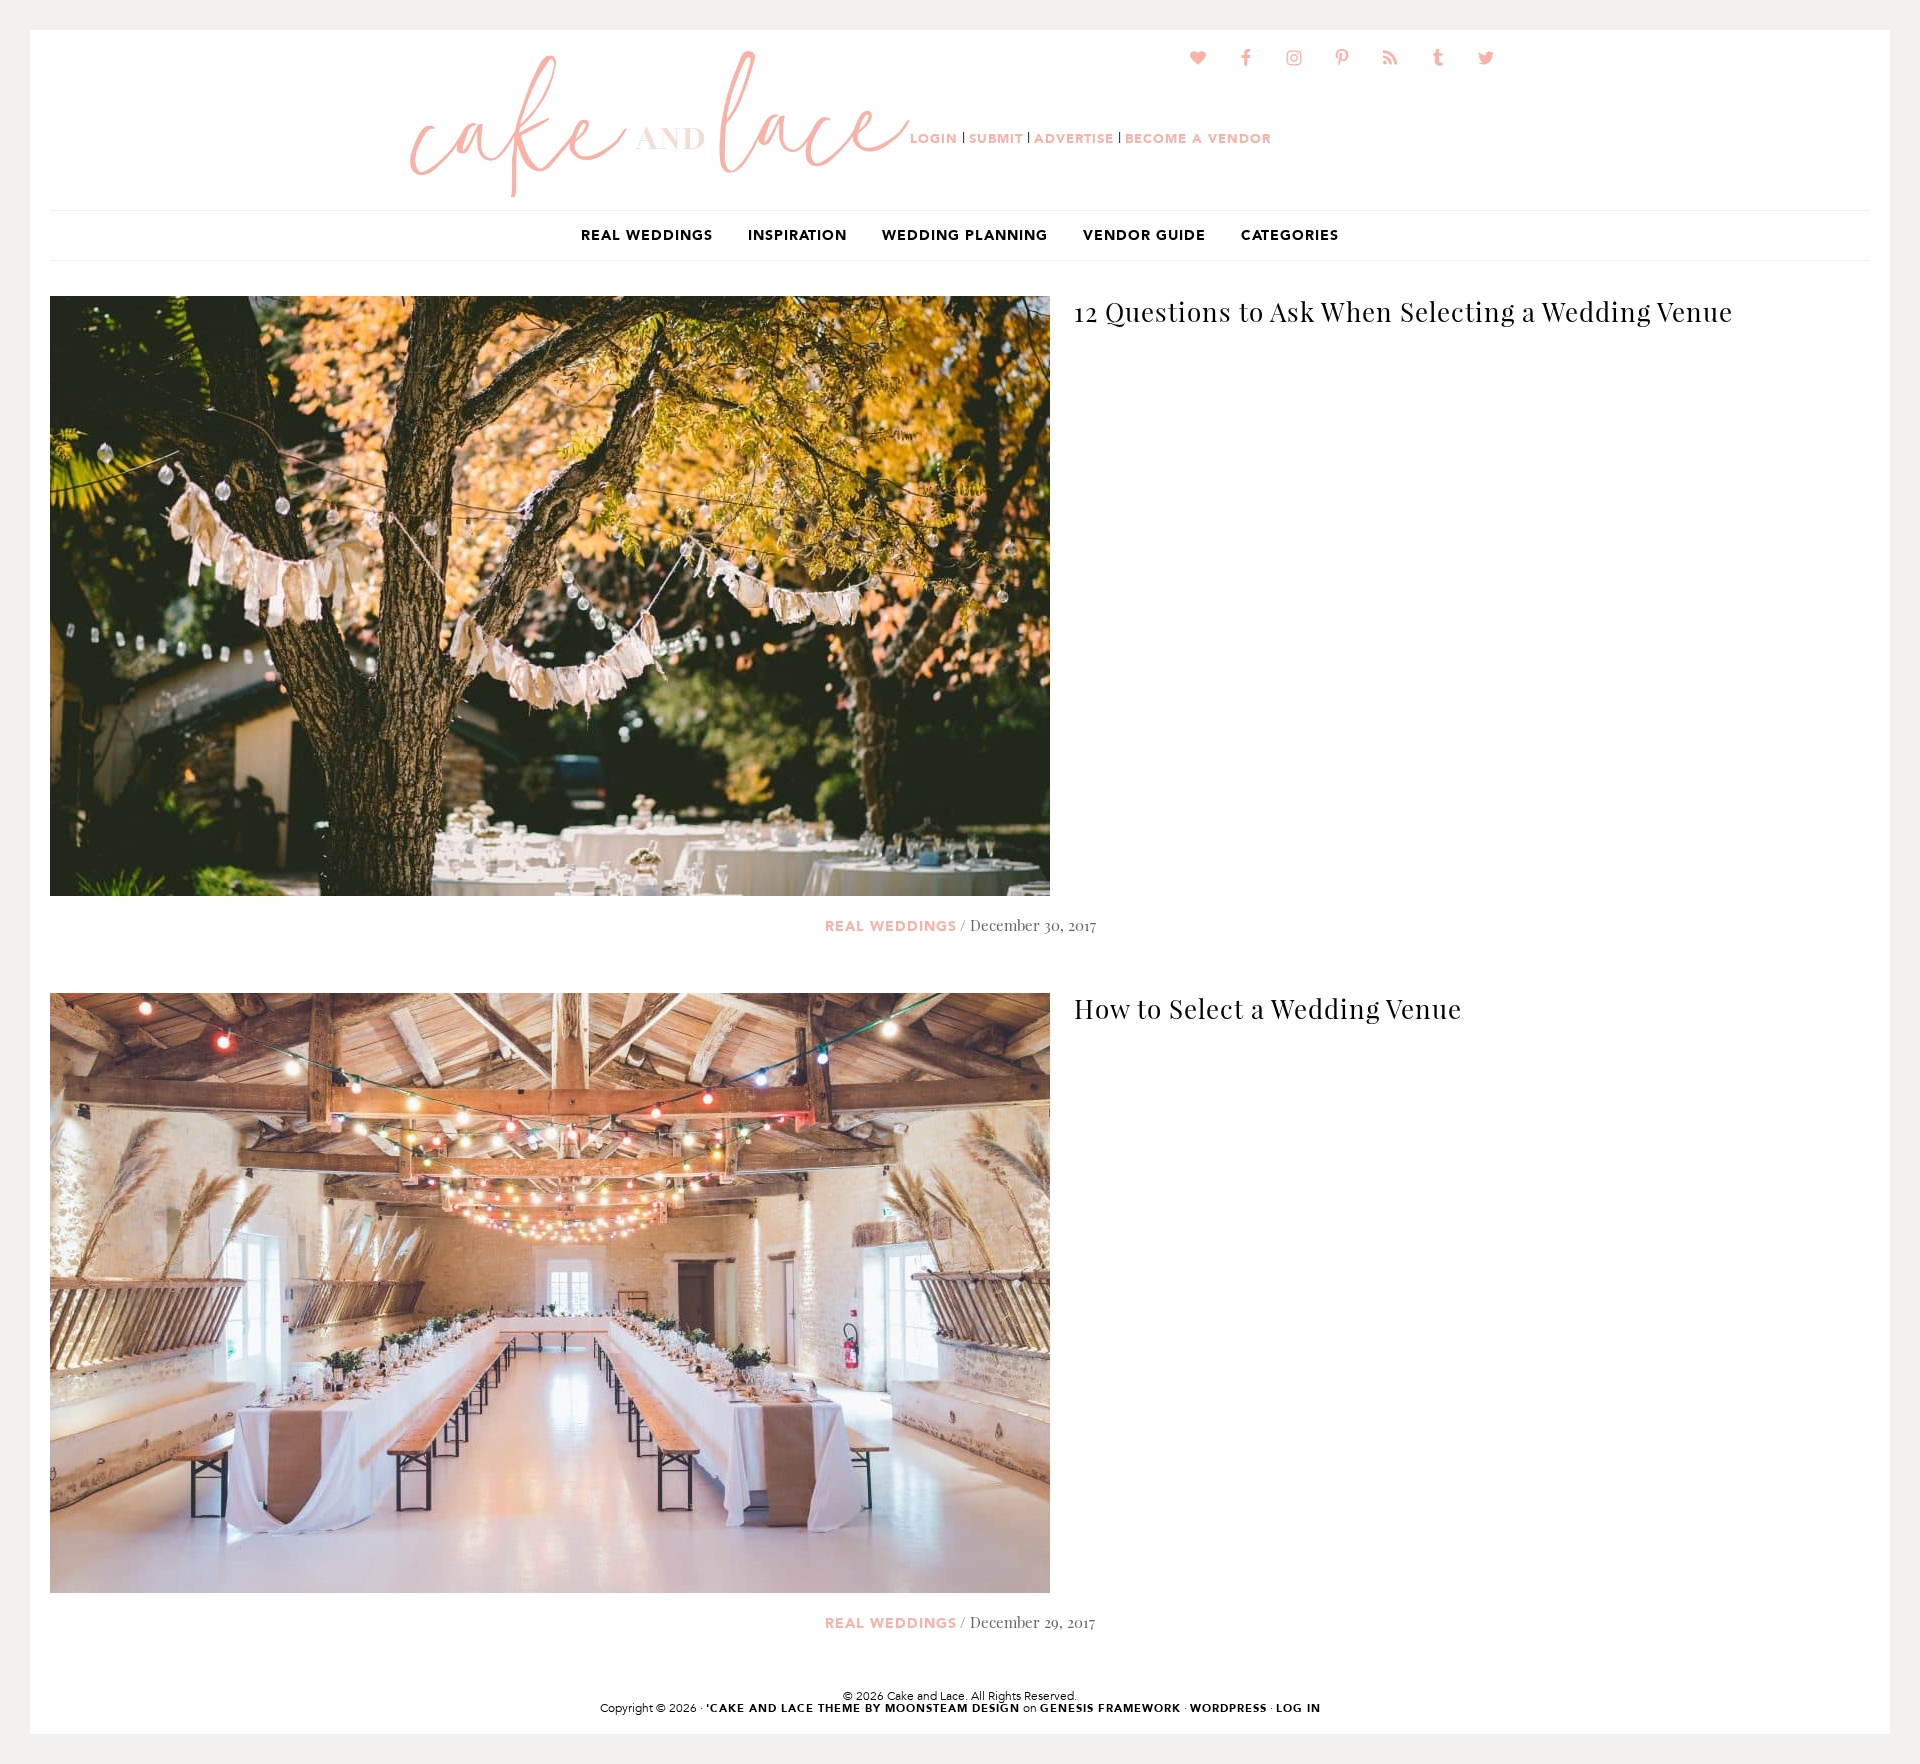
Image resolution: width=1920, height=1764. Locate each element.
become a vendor (1198, 138)
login (934, 138)
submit (996, 138)
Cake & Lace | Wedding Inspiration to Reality (660, 125)
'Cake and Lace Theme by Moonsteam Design (863, 1708)
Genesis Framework (1110, 1708)
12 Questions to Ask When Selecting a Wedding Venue (1403, 311)
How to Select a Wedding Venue (1268, 1008)
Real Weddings (891, 926)
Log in (1298, 1708)
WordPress (1228, 1708)
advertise (1074, 138)
